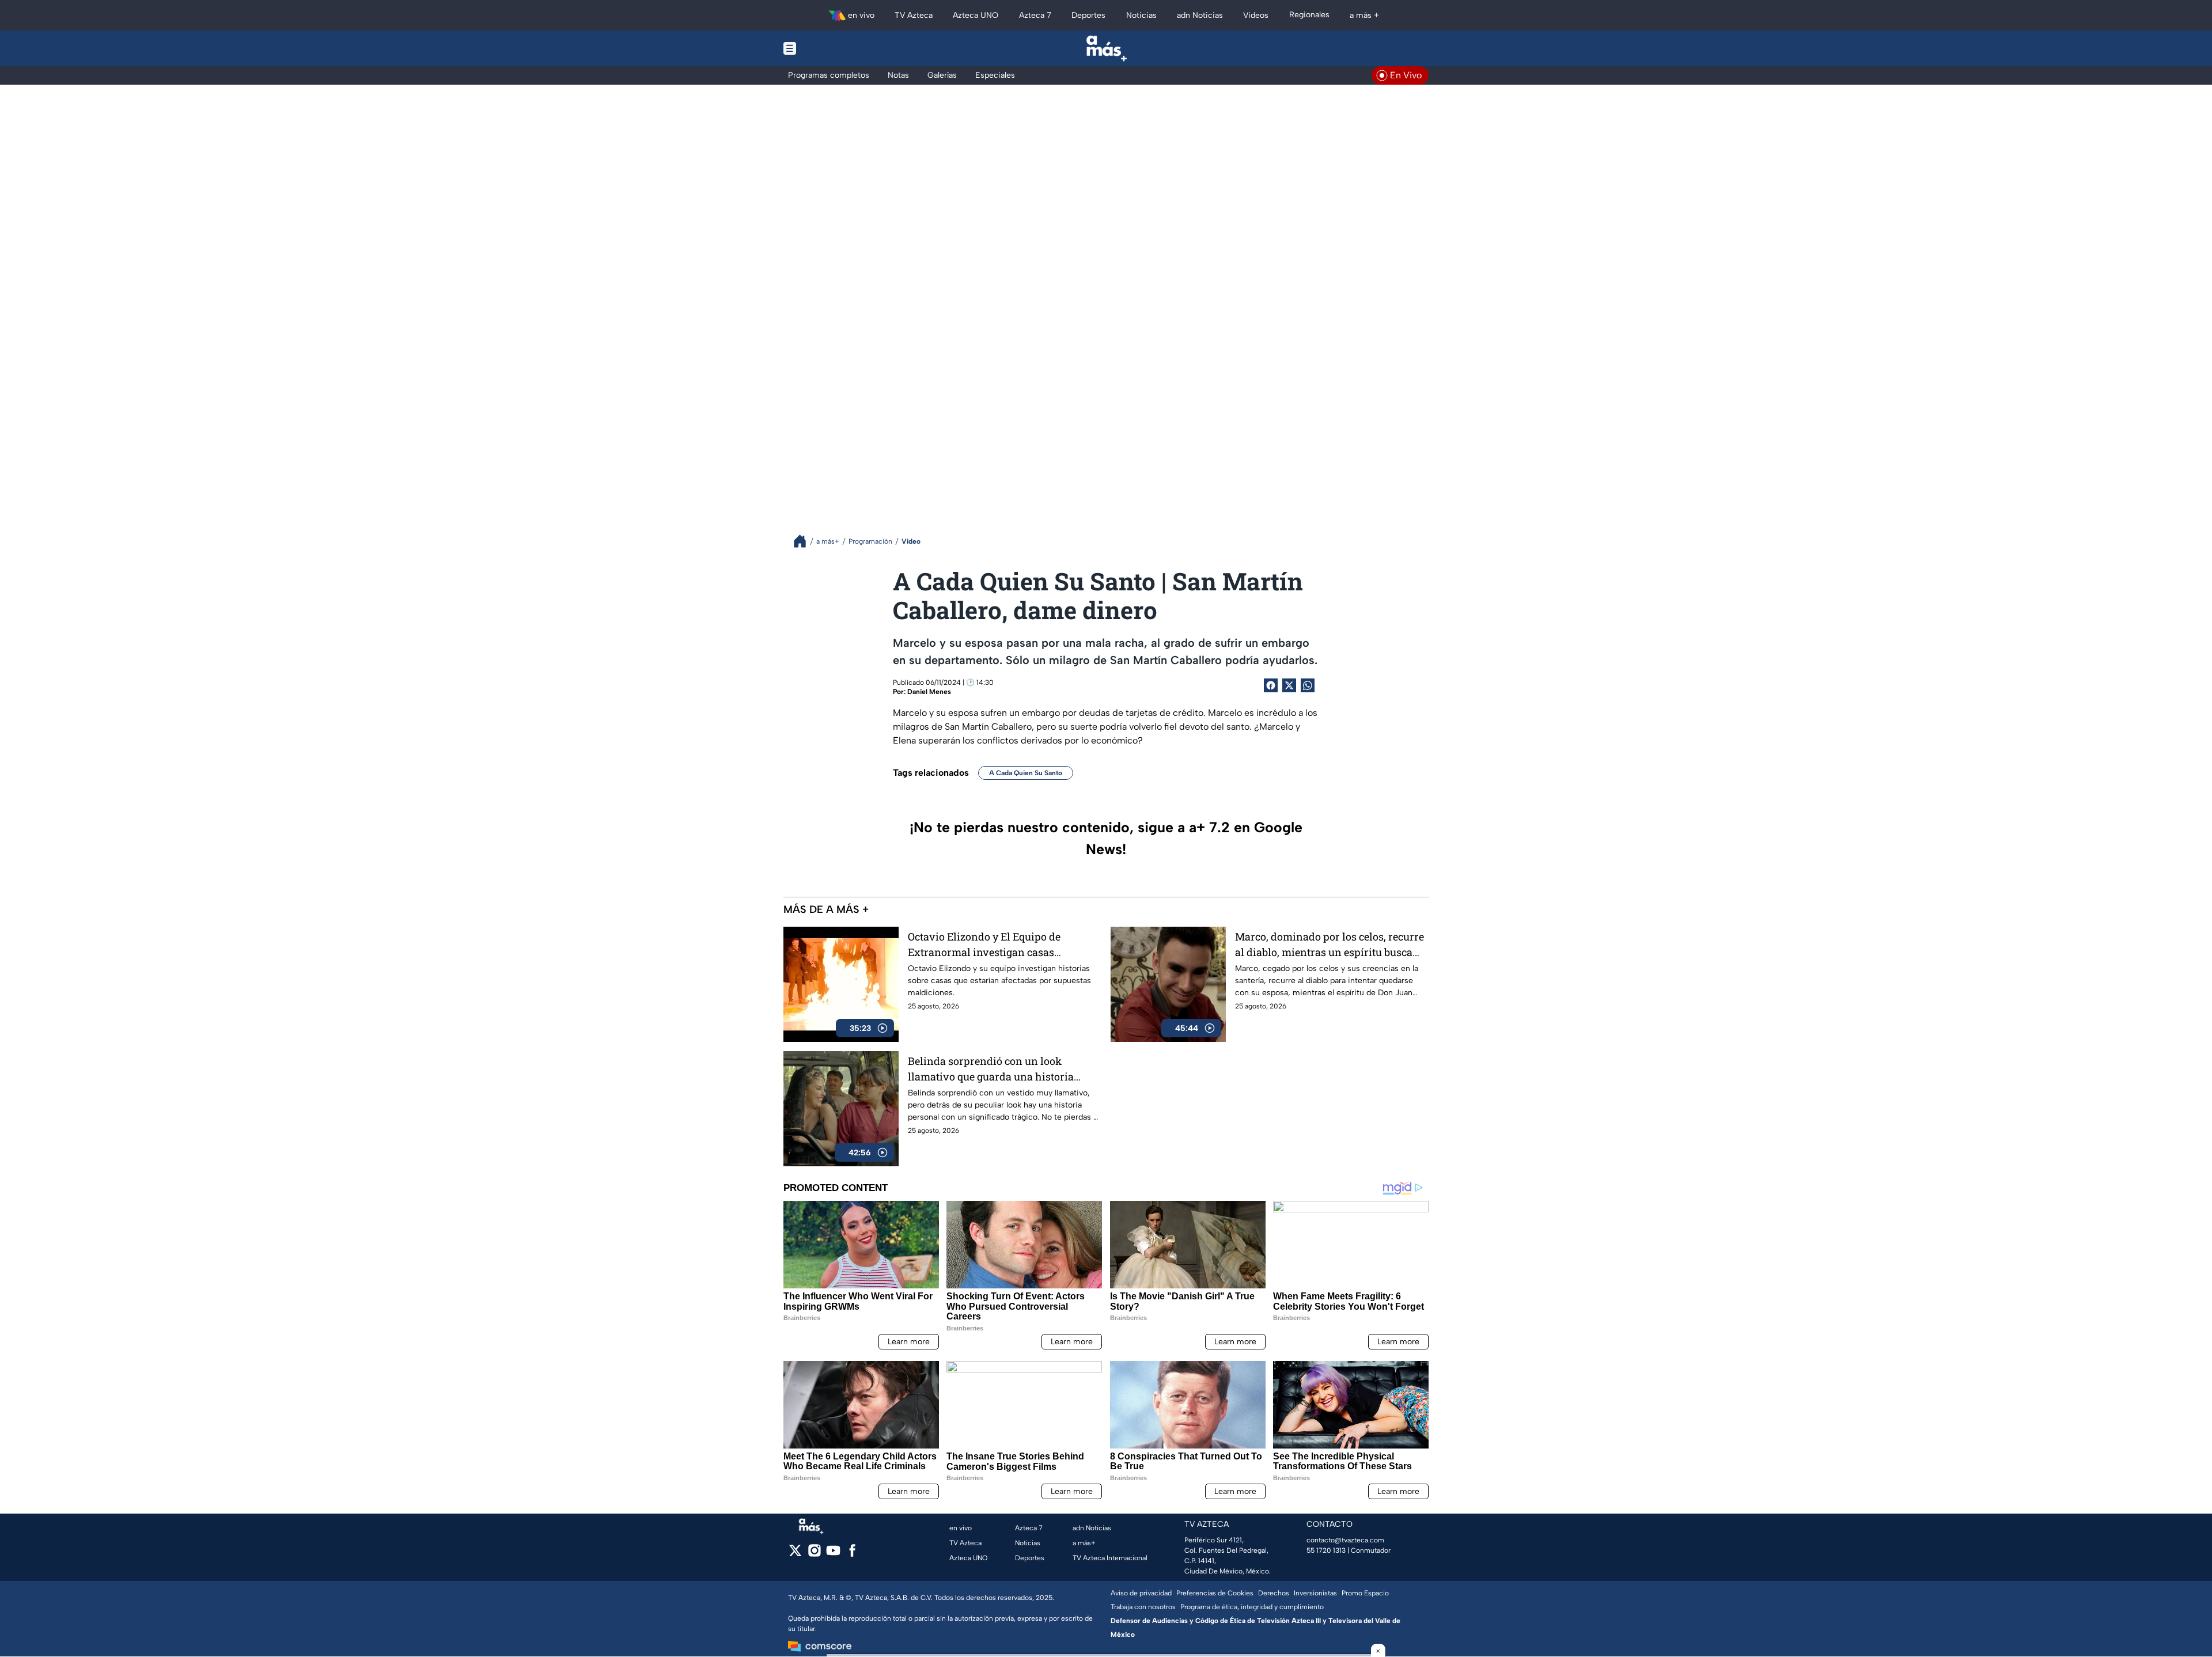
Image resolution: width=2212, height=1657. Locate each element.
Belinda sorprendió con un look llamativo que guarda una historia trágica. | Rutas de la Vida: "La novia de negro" (1001, 1069)
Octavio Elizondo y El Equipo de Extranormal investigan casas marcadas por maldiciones (984, 945)
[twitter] (795, 1554)
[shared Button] (1308, 685)
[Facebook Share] (1271, 685)
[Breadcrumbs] (804, 541)
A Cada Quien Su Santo (1026, 773)
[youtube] (833, 1554)
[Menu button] (829, 48)
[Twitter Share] (1289, 685)
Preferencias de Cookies (1215, 1593)
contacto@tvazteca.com (1345, 1540)
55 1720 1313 (1326, 1550)
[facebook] (852, 1554)
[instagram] (814, 1554)
